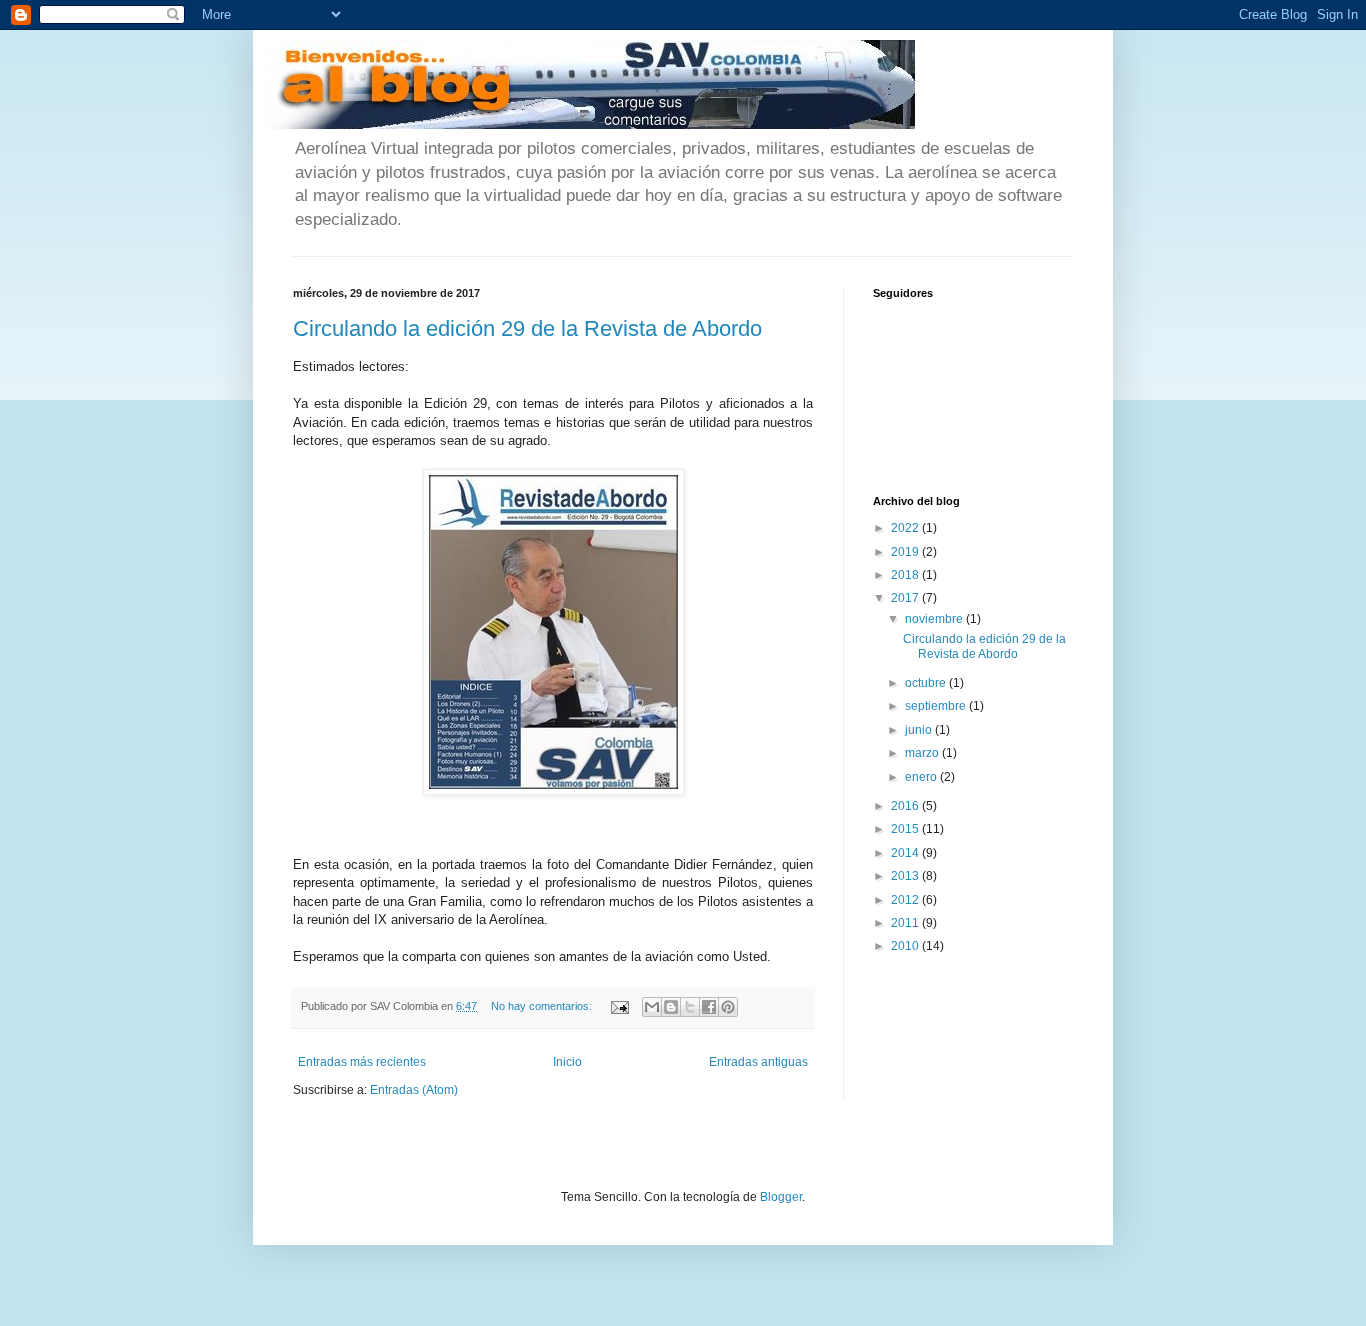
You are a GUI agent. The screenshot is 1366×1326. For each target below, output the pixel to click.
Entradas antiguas (758, 1062)
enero (922, 777)
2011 (906, 923)
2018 (906, 575)
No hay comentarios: (543, 1006)
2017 (906, 598)
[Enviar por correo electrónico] (652, 1007)
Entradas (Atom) (414, 1090)
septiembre (937, 706)
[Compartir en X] (690, 1007)
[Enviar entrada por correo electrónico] (619, 1006)
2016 (906, 806)
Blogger (781, 1197)
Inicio (567, 1062)
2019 (906, 552)
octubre (927, 683)
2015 (906, 829)
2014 (906, 853)
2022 (906, 528)
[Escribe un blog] (671, 1007)
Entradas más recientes (362, 1062)
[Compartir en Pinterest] (728, 1007)
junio (920, 730)
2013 (906, 876)
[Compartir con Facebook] (709, 1007)
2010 (906, 946)
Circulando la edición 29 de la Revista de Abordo (527, 328)
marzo (923, 753)
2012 (906, 900)
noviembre (935, 619)
